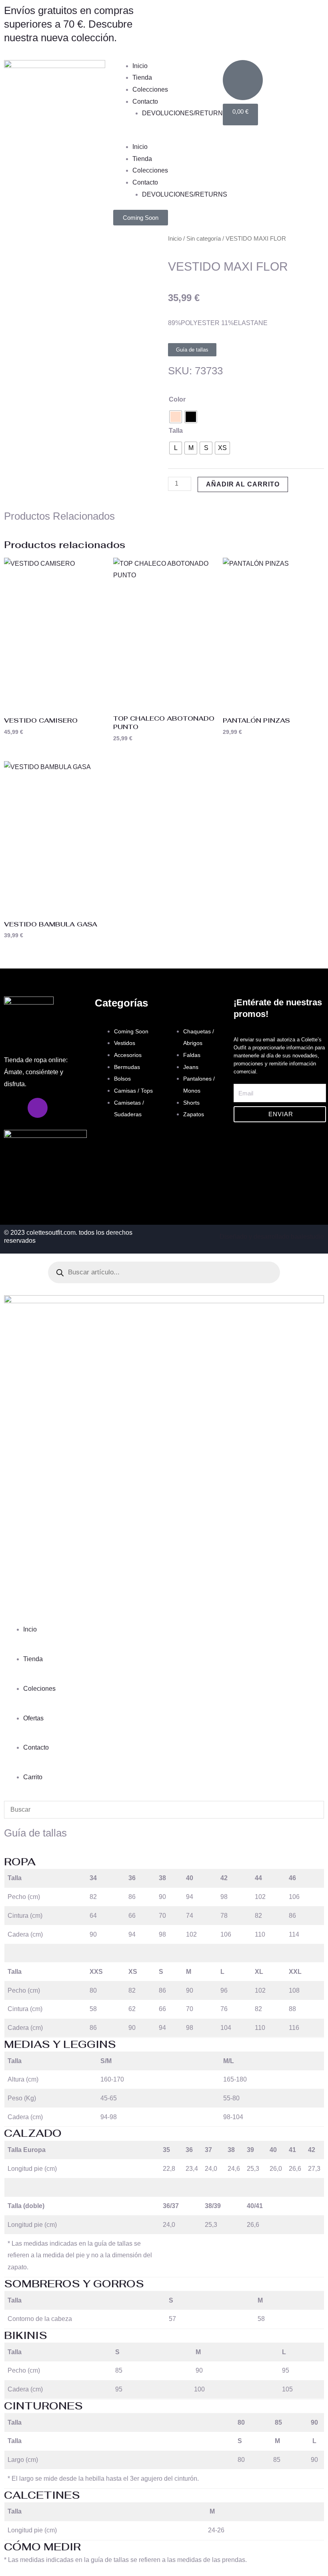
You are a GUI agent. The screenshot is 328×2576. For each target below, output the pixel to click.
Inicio (140, 66)
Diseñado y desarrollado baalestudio (272, 1237)
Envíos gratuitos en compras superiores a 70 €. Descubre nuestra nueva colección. (69, 24)
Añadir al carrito (243, 484)
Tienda (142, 77)
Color (177, 399)
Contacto (145, 101)
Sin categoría (204, 239)
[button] (164, 135)
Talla (176, 431)
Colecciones (150, 89)
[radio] (176, 417)
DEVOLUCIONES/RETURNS (185, 113)
